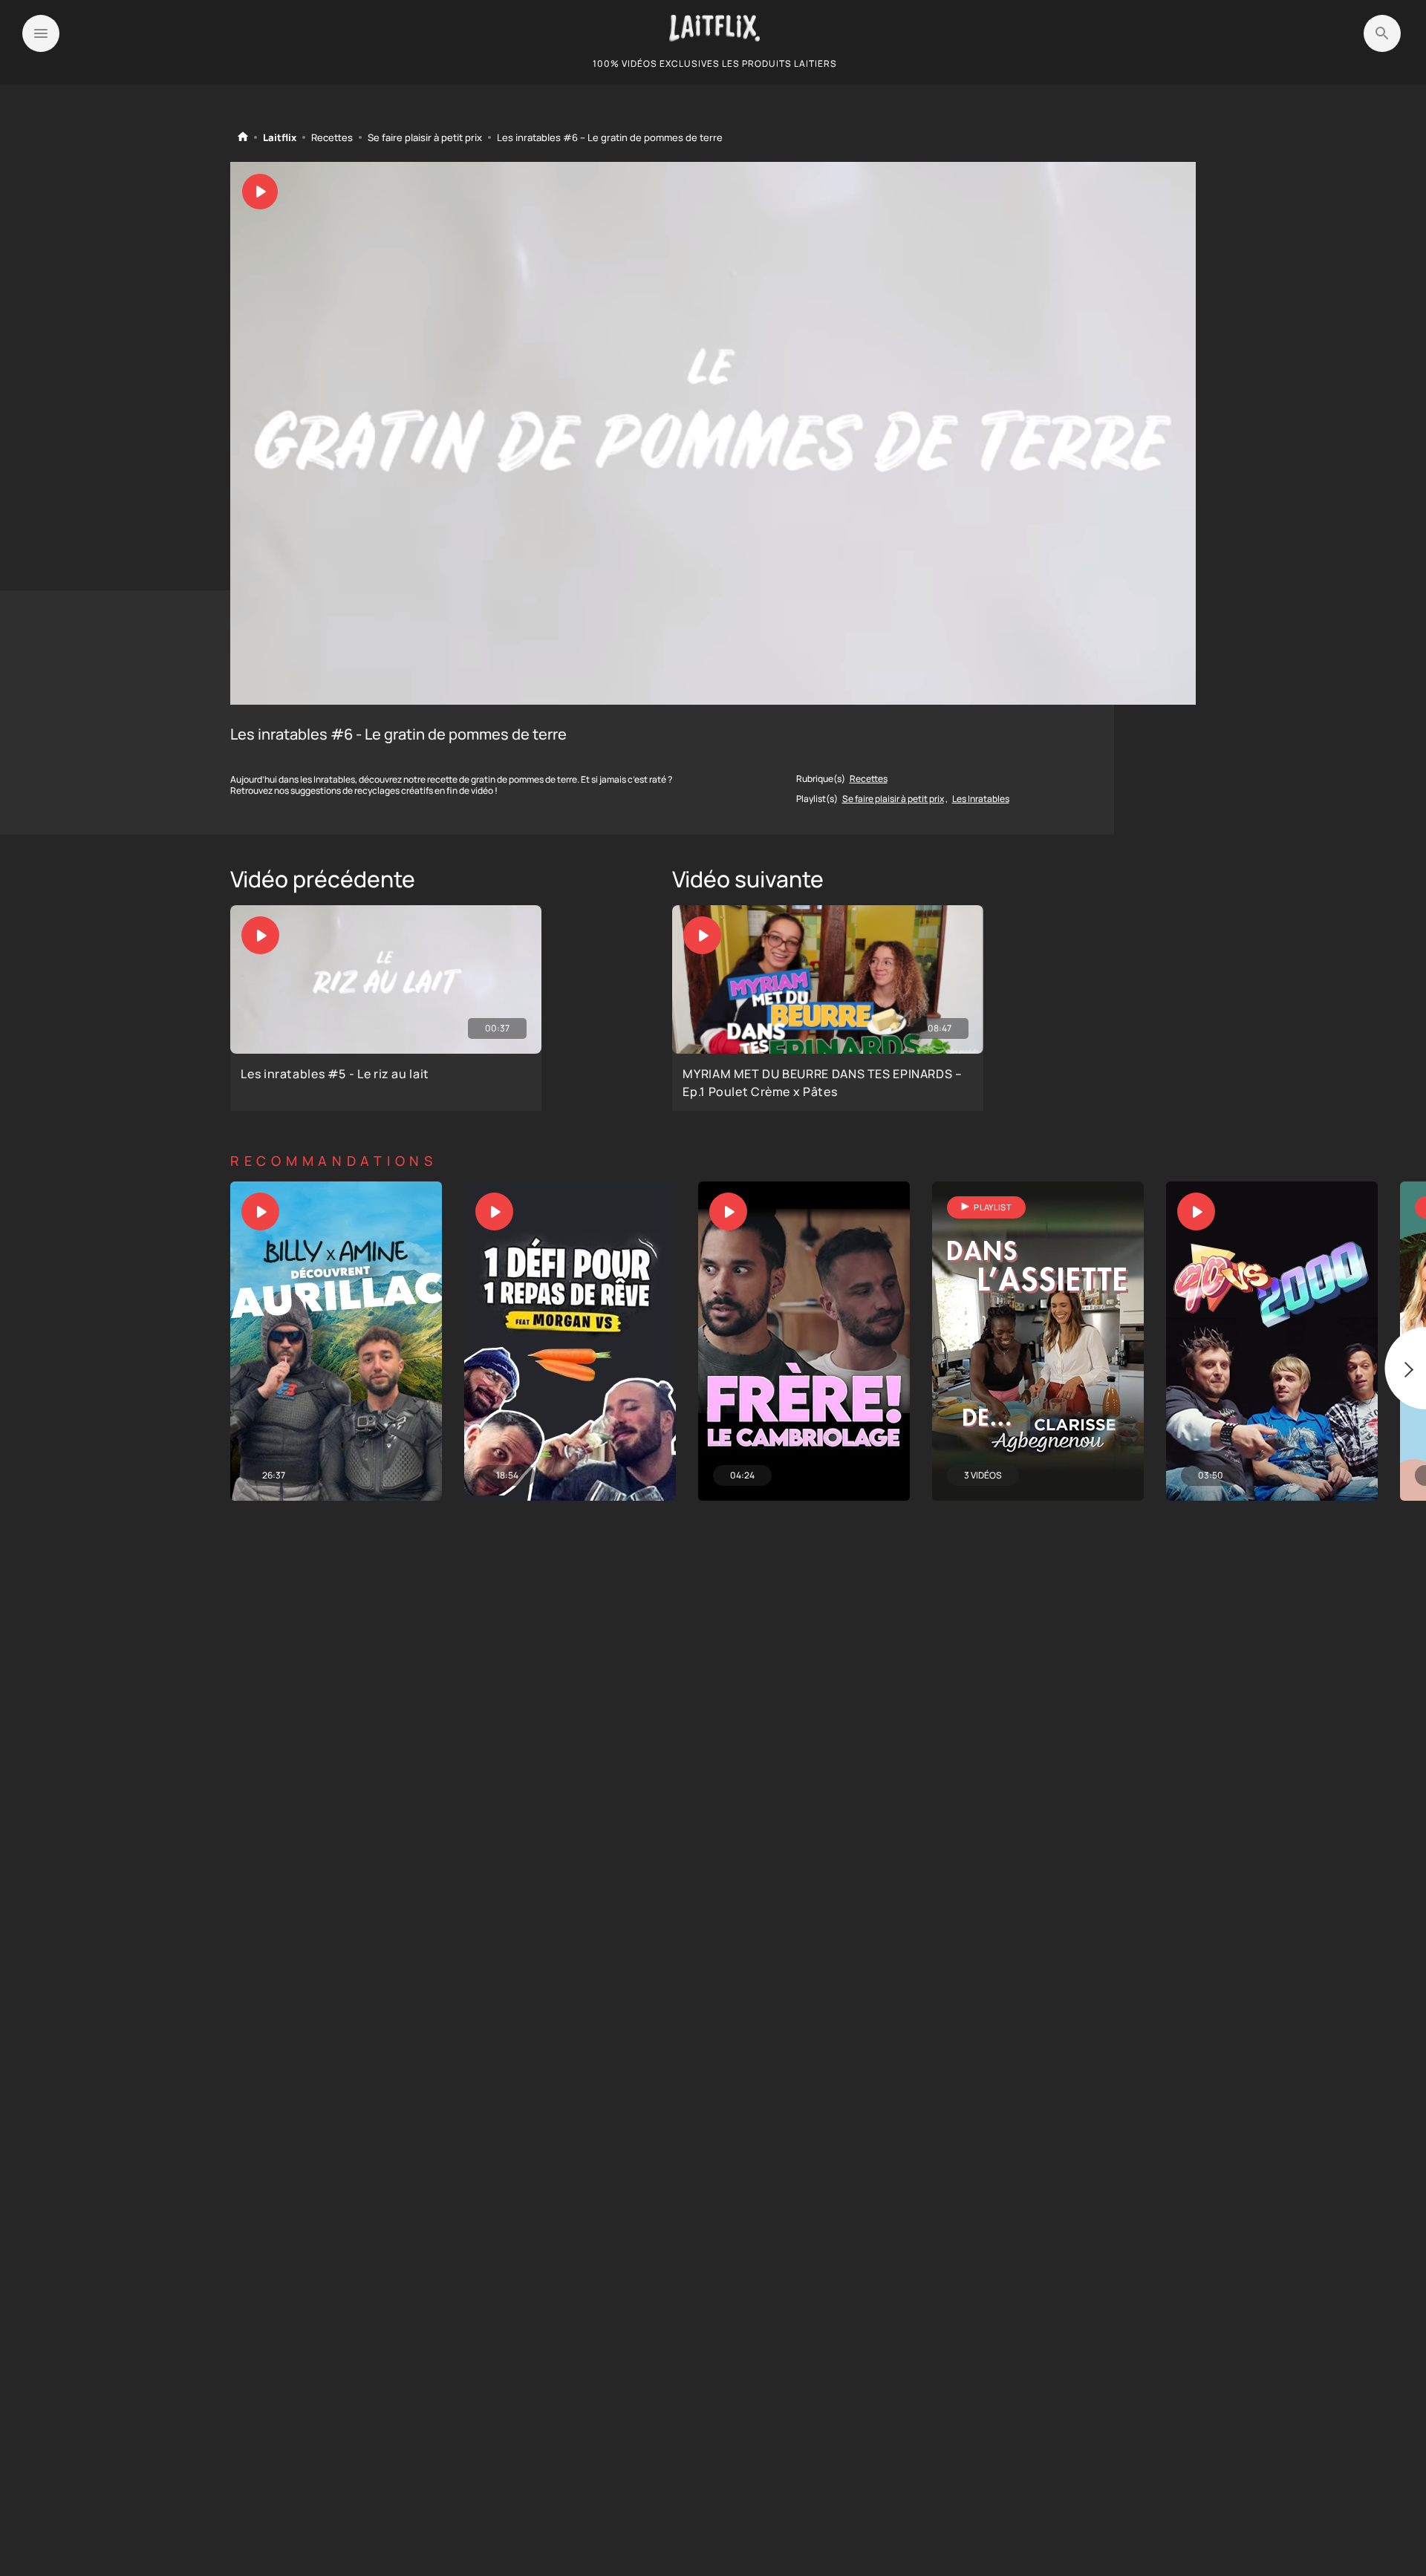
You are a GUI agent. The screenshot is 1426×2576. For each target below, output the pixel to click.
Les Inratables (981, 799)
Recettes (332, 138)
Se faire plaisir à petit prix (425, 138)
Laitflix (280, 138)
